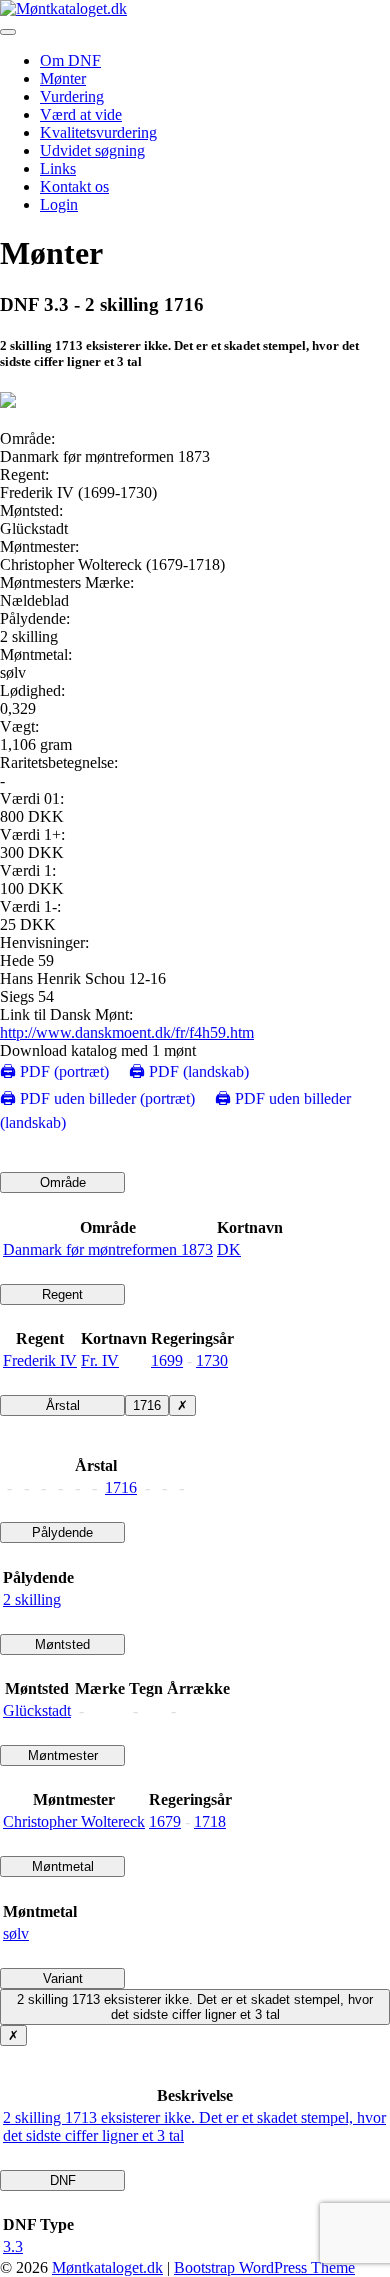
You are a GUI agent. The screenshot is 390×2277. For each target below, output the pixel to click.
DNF (63, 2180)
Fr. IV (100, 1360)
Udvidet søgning (92, 150)
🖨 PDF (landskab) (189, 1071)
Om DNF (70, 60)
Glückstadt (37, 1710)
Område (63, 1182)
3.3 (13, 2246)
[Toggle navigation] (8, 32)
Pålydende (62, 1532)
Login (59, 204)
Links (58, 168)
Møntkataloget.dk (107, 2267)
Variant (63, 1978)
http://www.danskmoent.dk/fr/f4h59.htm (127, 1032)
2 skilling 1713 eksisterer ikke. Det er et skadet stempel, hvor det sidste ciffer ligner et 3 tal (195, 2007)
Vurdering (72, 96)
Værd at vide (81, 114)
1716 (147, 1405)
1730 (212, 1360)
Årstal (63, 1405)
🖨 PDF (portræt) (54, 1071)
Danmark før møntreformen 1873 (108, 1249)
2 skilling (32, 1599)
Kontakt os (74, 186)
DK (229, 1249)
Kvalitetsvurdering (98, 132)
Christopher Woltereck (74, 1821)
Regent (62, 1294)
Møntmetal (63, 1866)
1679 (165, 1821)
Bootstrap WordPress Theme (264, 2267)
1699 (167, 1360)
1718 (210, 1821)
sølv (16, 1933)
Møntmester (63, 1755)
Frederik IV (40, 1360)
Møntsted (62, 1644)
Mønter (63, 78)
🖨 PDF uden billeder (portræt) (97, 1098)
